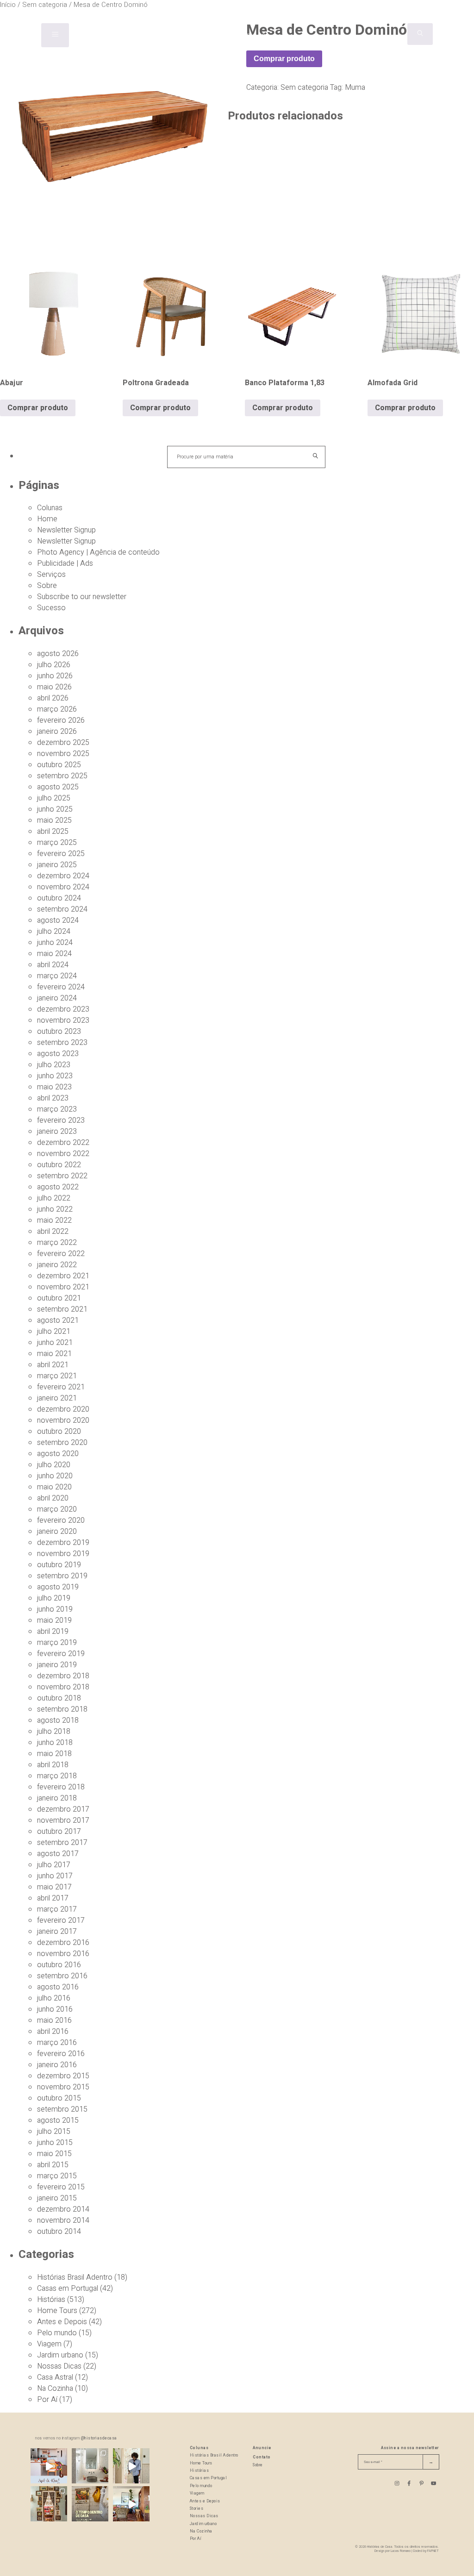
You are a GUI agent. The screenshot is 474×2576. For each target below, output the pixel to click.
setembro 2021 (62, 1309)
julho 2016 (54, 1998)
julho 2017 (54, 1865)
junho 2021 (55, 1343)
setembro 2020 (62, 1443)
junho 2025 (55, 809)
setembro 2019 (62, 1576)
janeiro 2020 (57, 1532)
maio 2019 (54, 1620)
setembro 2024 (62, 909)
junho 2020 (55, 1476)
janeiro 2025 (57, 865)
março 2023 (57, 1109)
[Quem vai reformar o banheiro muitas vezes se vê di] (90, 2467)
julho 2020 (54, 1465)
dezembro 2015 (63, 2076)
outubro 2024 (59, 898)
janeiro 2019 (57, 1665)
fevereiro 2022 (61, 1254)
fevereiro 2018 (61, 1787)
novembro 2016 (63, 1954)
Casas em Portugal (68, 2288)
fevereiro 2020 (61, 1520)
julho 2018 (54, 1732)
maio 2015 (54, 2154)
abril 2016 (53, 2032)
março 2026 (57, 709)
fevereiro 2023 (61, 1120)
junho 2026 (55, 676)
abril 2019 (53, 1632)
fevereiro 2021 (61, 1387)
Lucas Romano (401, 2551)
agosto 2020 (58, 1454)
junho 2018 (55, 1743)
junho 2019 (55, 1609)
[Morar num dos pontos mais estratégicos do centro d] (49, 2467)
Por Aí (47, 2400)
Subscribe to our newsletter (82, 597)
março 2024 (57, 976)
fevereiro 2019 (61, 1654)
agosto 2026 (58, 654)
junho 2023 (55, 1076)
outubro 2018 (59, 1698)
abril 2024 (53, 965)
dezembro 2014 (63, 2209)
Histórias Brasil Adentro (75, 2277)
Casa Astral (55, 2377)
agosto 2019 (58, 1587)
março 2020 (57, 1509)
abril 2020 (53, 1498)
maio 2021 (54, 1354)
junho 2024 (55, 943)
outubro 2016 (59, 1965)
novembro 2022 (63, 1154)
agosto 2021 (58, 1320)
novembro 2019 (63, 1554)
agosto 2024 (58, 920)
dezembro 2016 (63, 1943)
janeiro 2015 (57, 2198)
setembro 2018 (62, 1709)
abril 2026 (53, 698)
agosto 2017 (58, 1854)
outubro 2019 (59, 1565)
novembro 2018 (63, 1687)
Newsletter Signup (66, 530)
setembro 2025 (62, 776)
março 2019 (57, 1643)
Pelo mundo (57, 2333)
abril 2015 (53, 2165)
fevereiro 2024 (61, 987)
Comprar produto (284, 59)
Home (47, 519)
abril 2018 (53, 1765)
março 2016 (57, 2043)
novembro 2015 (63, 2087)
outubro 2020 (59, 1432)
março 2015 (57, 2176)
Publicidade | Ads (65, 563)
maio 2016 (54, 2020)
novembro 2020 (63, 1420)
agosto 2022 (58, 1187)
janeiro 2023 (57, 1132)
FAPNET (433, 2551)
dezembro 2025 (63, 743)
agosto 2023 (58, 1054)
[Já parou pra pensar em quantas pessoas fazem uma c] (131, 2467)
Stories (197, 2509)
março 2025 (57, 843)
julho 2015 (54, 2132)
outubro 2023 (59, 1032)
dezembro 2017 (63, 1809)
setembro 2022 (62, 1176)
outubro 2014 (59, 2232)
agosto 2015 (58, 2120)
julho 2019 (54, 1598)
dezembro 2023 (63, 1009)
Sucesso (51, 608)
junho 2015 (55, 2143)
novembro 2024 (63, 887)
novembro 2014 (63, 2220)
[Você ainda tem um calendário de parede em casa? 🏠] (90, 2504)
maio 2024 (54, 954)
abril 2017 (53, 1898)
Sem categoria (304, 88)
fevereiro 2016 (61, 2054)
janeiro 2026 (57, 732)
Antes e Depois (62, 2322)
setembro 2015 (62, 2109)
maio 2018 (54, 1754)
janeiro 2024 (57, 998)
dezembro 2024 (63, 876)
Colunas (50, 508)
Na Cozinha (55, 2388)
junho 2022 (55, 1209)
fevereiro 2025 (61, 854)
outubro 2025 (59, 765)
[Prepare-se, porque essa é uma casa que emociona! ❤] (49, 2504)
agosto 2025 (58, 787)
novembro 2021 (63, 1287)
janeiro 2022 (57, 1265)
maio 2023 (54, 1087)
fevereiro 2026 (61, 720)
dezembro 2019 (63, 1543)
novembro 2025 (63, 754)
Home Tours (57, 2311)
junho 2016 (55, 2009)
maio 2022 (54, 1220)
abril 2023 (53, 1098)
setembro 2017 (62, 1843)
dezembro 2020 (63, 1409)
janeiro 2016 (57, 2065)
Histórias (51, 2300)
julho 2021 (54, 1332)
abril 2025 (53, 832)
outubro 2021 (59, 1298)
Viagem (49, 2344)
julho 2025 (54, 798)
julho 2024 (54, 932)
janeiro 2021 (57, 1398)
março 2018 (57, 1776)
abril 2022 (53, 1232)
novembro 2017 (63, 1820)
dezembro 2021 (63, 1276)
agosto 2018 (58, 1720)
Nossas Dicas (59, 2366)
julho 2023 (54, 1065)
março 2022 (57, 1243)
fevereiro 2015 (61, 2187)
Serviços (51, 575)
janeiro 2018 (57, 1798)
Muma (355, 88)
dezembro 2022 (63, 1143)
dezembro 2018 (63, 1676)
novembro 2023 (63, 1020)
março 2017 (57, 1909)
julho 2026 (54, 665)
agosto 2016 (58, 1987)
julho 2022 (54, 1198)
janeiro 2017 (57, 1932)
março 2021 (57, 1376)
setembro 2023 (62, 1043)
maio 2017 (54, 1887)
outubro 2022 (59, 1165)
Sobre (47, 586)
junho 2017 (55, 1876)
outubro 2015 (59, 2098)
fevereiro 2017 (61, 1920)
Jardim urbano (60, 2355)
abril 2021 (53, 1365)
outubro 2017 (59, 1832)
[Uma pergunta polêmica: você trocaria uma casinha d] (131, 2504)
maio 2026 (54, 687)
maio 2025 (54, 820)
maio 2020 (54, 1487)
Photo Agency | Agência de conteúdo (98, 552)
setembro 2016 (62, 1976)
